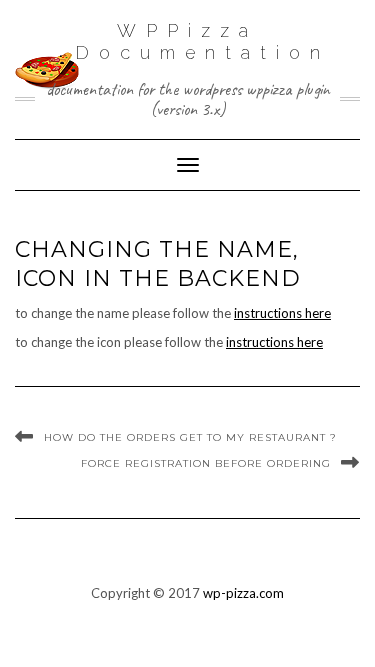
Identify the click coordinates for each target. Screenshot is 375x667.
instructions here (282, 313)
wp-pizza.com (243, 593)
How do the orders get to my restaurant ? (190, 437)
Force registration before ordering (206, 463)
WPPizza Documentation (202, 41)
